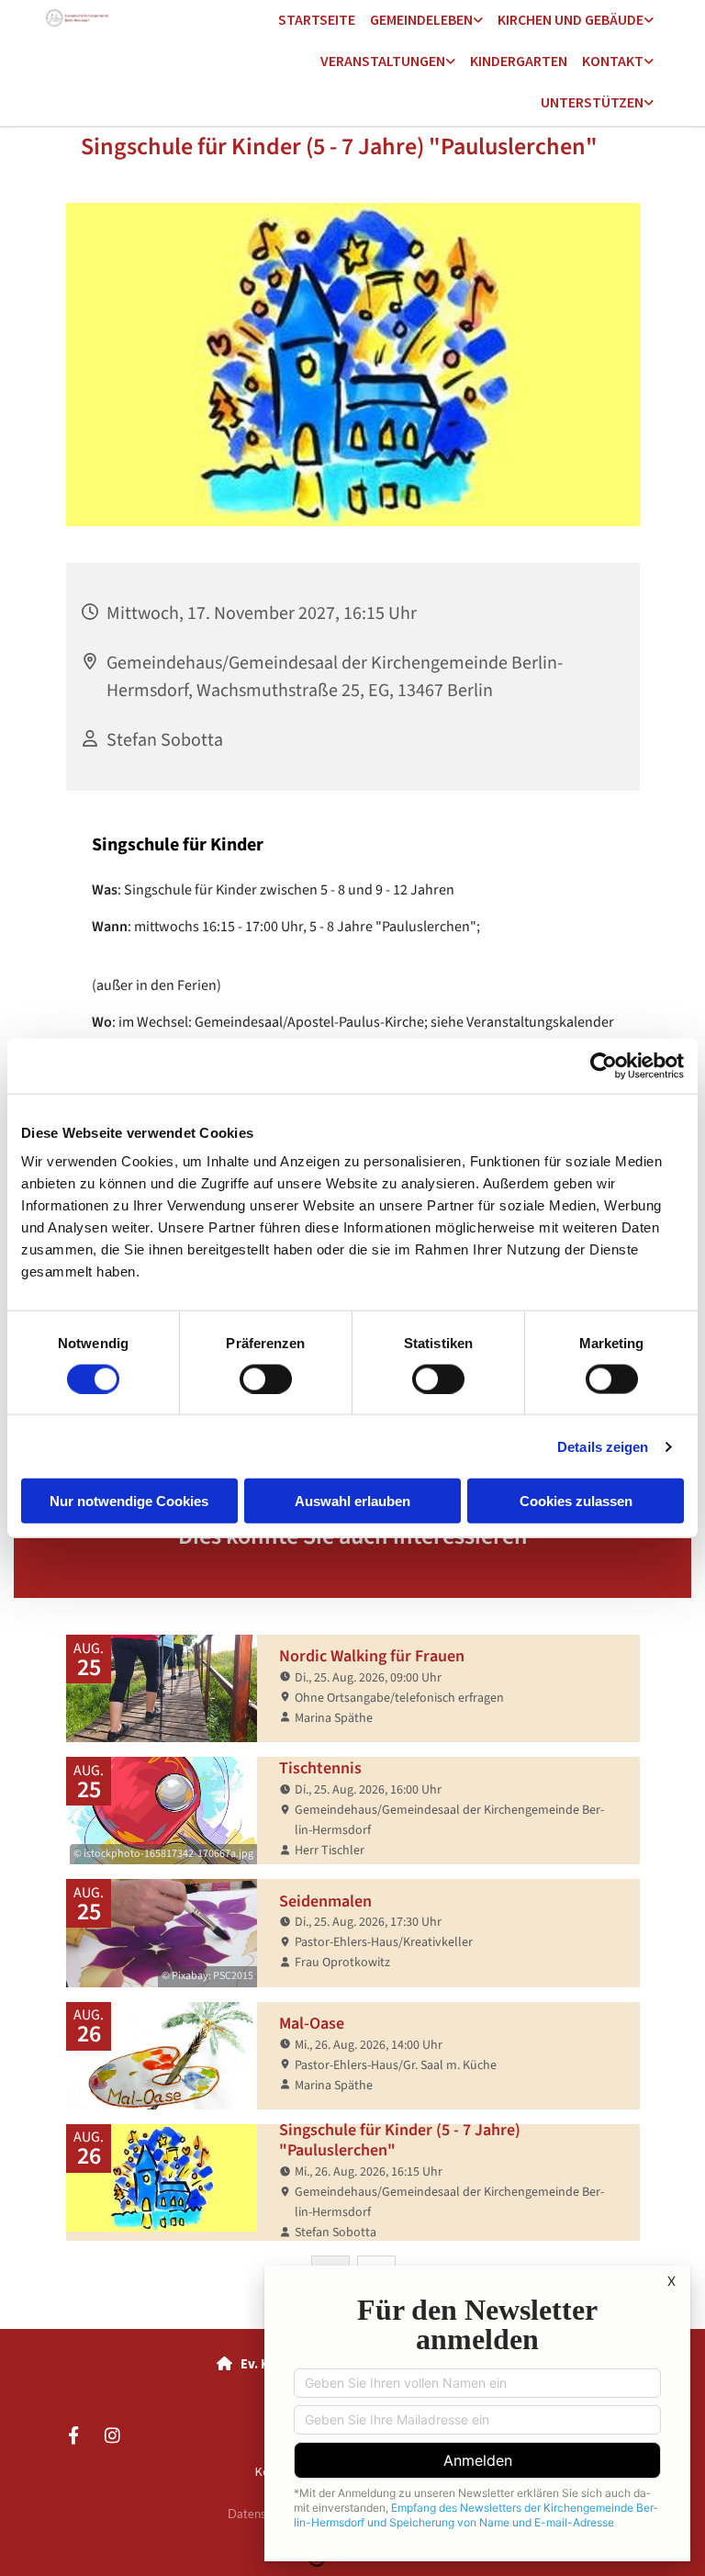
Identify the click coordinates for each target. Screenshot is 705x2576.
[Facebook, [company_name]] (73, 2435)
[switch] (266, 1378)
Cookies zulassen (576, 1501)
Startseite (317, 19)
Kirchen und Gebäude (571, 19)
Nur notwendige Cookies (129, 1501)
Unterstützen (592, 102)
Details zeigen (603, 1446)
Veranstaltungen (383, 61)
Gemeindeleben (421, 19)
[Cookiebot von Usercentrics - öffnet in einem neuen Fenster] (604, 1065)
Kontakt (613, 61)
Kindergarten (519, 61)
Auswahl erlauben (352, 1501)
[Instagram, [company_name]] (112, 2435)
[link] (426, 21)
